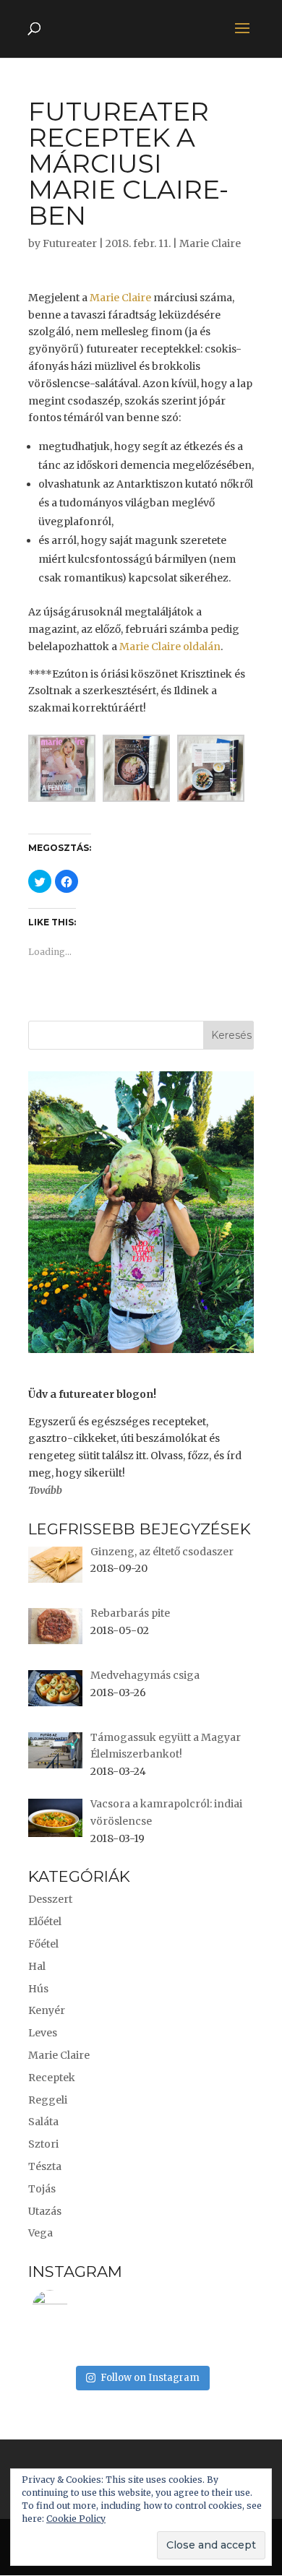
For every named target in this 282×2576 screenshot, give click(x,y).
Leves (43, 2033)
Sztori (43, 2144)
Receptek (52, 2078)
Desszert (50, 1899)
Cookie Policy (76, 2519)
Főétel (43, 1944)
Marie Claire (210, 243)
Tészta (45, 2166)
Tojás (42, 2189)
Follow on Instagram (150, 2378)
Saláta (43, 2122)
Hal (37, 1966)
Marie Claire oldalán (170, 647)
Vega (40, 2233)
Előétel (45, 1922)
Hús (38, 1989)
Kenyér (47, 2010)
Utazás (45, 2211)
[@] (72, 2308)
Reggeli (48, 2100)
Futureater (70, 243)
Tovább (45, 1490)
